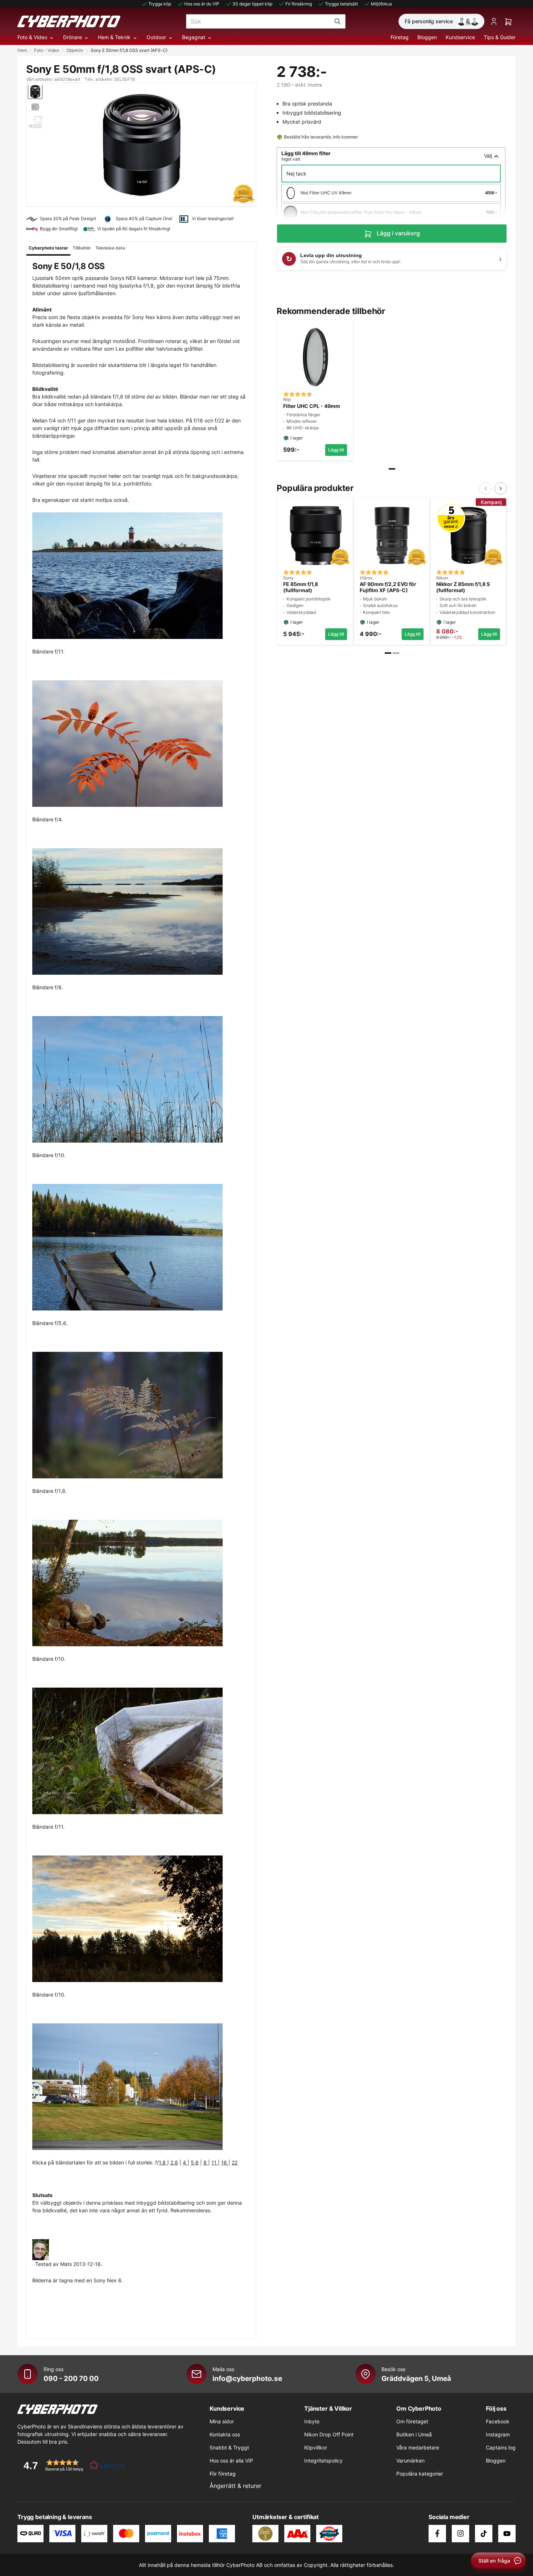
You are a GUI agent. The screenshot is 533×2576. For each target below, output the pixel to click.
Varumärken (410, 2461)
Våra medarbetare (418, 2447)
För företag (223, 2474)
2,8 (174, 2162)
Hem (22, 50)
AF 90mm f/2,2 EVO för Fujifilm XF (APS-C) (388, 587)
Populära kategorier (420, 2474)
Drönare (73, 37)
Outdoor (156, 37)
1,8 (163, 2162)
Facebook (498, 2421)
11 (215, 2162)
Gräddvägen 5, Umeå (416, 2378)
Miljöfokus (381, 4)
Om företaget (412, 2421)
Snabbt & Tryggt (229, 2447)
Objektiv (75, 50)
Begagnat (194, 37)
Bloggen (427, 37)
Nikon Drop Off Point (329, 2434)
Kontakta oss (225, 2434)
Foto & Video (32, 37)
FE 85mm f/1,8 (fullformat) (301, 587)
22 (235, 2162)
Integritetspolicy (323, 2461)
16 (225, 2162)
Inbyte (312, 2421)
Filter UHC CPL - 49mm (312, 406)
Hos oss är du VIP (202, 4)
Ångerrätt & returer (235, 2486)
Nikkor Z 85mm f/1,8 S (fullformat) (463, 587)
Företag (400, 37)
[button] (72, 2465)
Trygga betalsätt (341, 4)
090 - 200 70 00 (71, 2378)
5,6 (195, 2162)
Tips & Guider (500, 37)
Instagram (498, 2434)
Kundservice (460, 37)
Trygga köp (160, 4)
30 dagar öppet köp (252, 4)
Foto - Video (47, 50)
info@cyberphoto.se (247, 2378)
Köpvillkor (316, 2447)
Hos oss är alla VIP (231, 2461)
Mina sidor (222, 2421)
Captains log (501, 2447)
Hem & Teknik (114, 37)
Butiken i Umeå (414, 2434)
